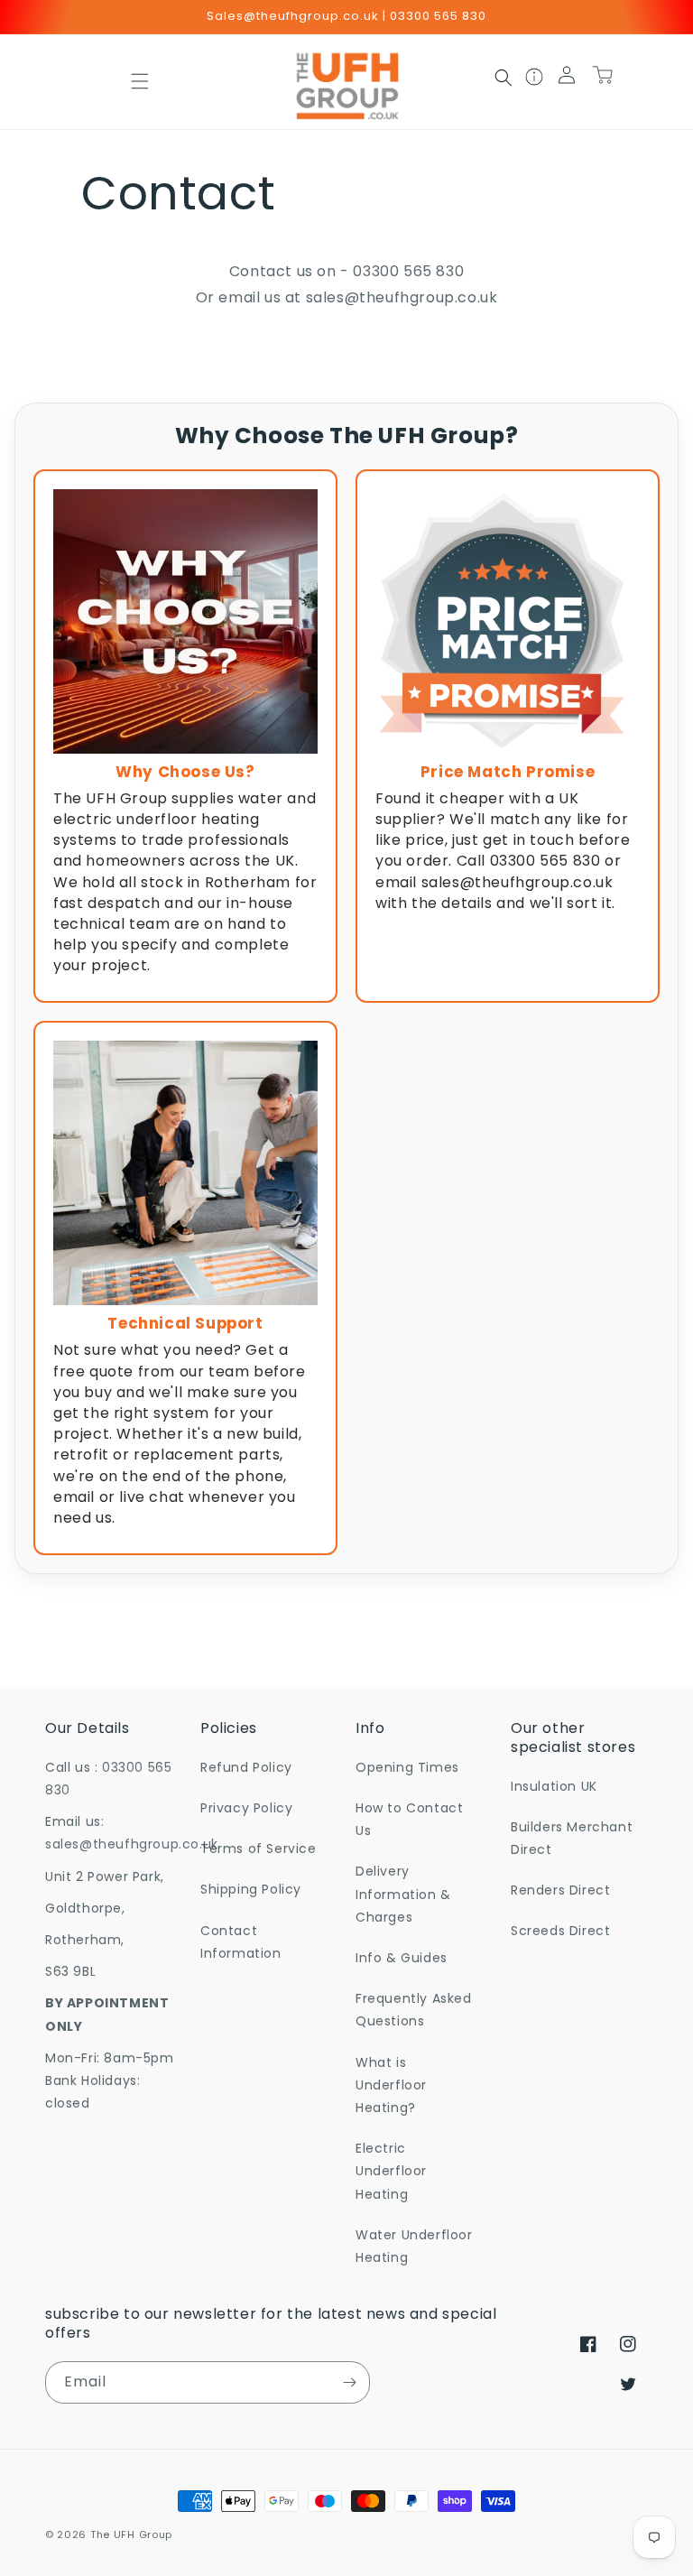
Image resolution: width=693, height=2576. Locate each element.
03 (362, 271)
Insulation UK (554, 1786)
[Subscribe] (349, 2382)
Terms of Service (259, 1849)
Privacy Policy (246, 1808)
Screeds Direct (560, 1931)
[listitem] (185, 737)
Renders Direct (560, 1890)
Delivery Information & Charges (403, 1894)
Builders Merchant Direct (572, 1838)
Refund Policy (246, 1767)
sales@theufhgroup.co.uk (402, 297)
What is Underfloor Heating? (391, 2085)
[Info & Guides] (535, 82)
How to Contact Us (409, 1819)
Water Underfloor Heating (414, 2246)
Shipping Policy (251, 1889)
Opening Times (407, 1767)
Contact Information (241, 1942)
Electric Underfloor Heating (391, 2171)
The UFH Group (131, 2534)
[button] (140, 81)
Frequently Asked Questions (414, 2010)
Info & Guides (402, 1958)
